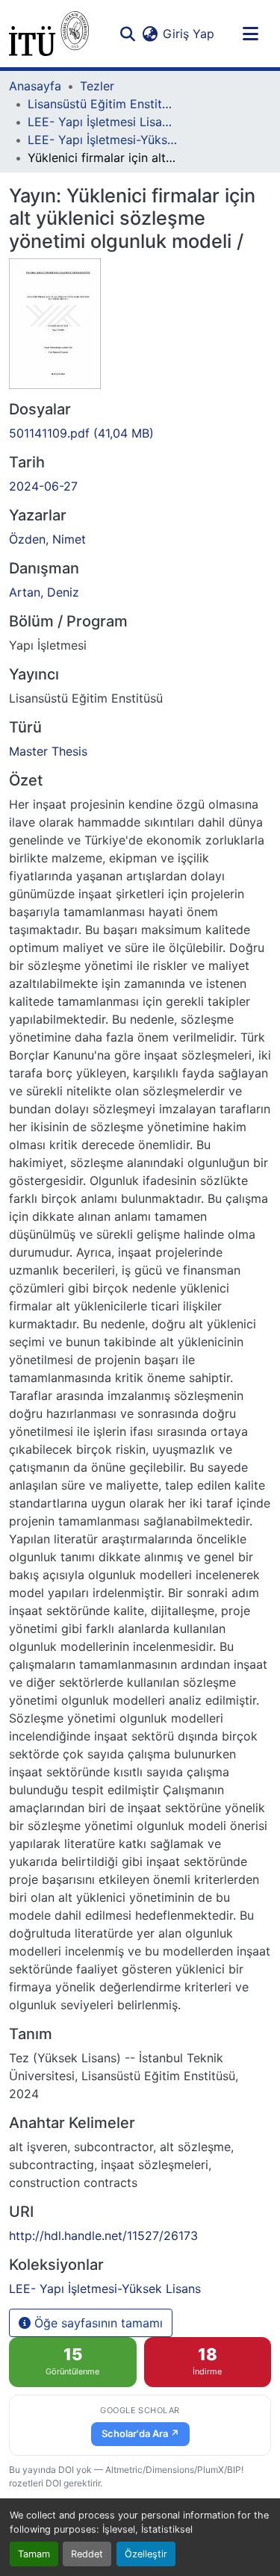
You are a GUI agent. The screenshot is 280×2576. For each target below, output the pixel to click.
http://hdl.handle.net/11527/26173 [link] (103, 2236)
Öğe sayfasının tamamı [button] (97, 2323)
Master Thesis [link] (48, 751)
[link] (140, 433)
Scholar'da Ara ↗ (140, 2433)
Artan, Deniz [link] (44, 592)
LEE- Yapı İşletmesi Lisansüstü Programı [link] (102, 122)
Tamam (34, 2554)
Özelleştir (146, 2554)
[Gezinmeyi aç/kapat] (250, 34)
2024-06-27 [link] (43, 486)
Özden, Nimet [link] (47, 539)
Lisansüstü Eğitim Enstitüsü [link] (102, 104)
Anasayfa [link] (35, 86)
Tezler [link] (97, 86)
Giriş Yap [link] (189, 34)
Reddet (87, 2554)
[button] (49, 34)
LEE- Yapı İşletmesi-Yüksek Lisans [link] (102, 140)
